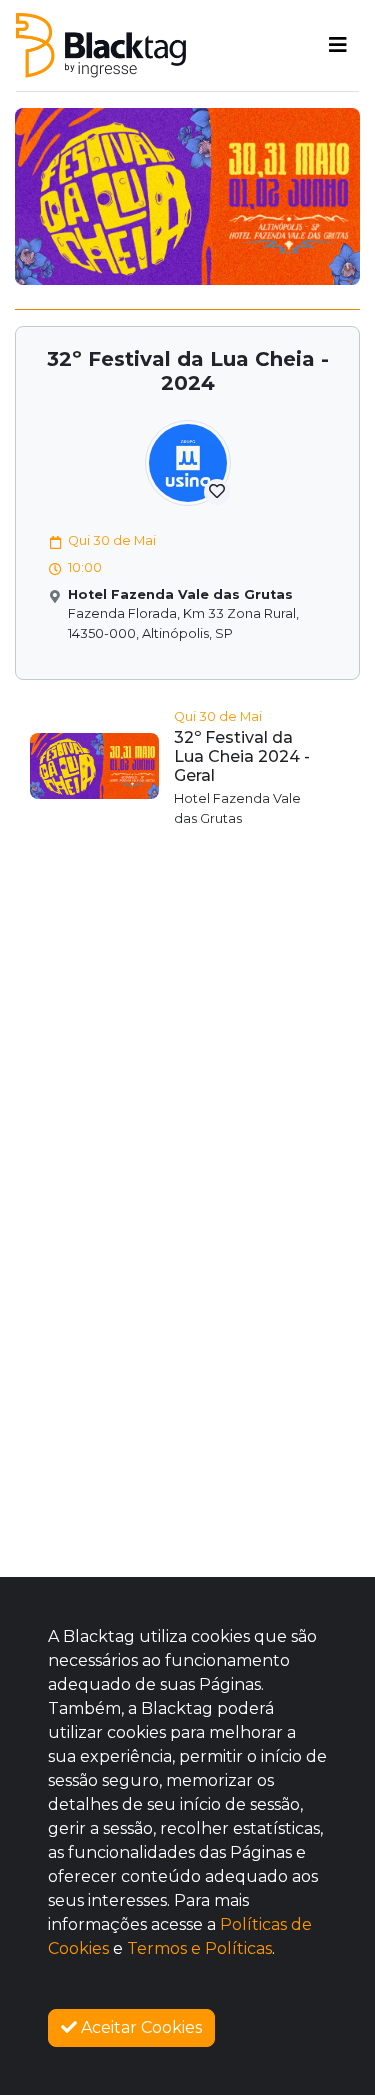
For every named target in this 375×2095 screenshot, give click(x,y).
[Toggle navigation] (338, 45)
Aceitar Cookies (139, 2027)
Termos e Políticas (199, 1948)
